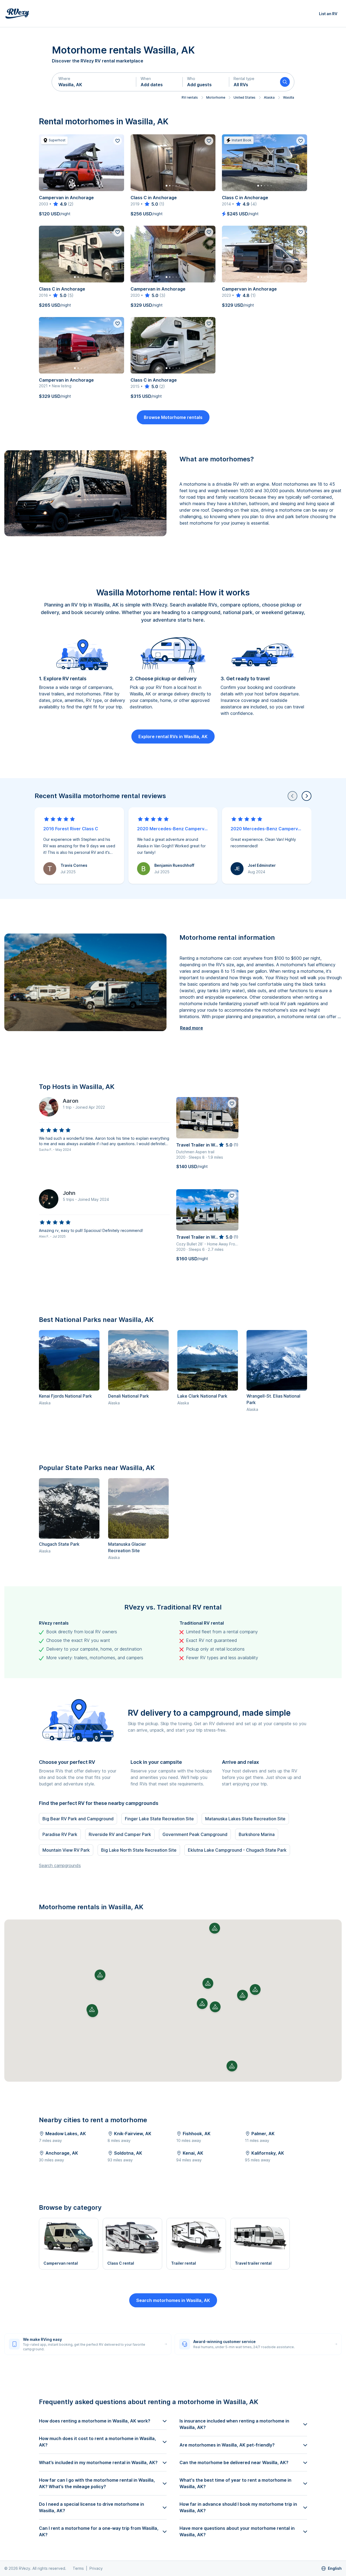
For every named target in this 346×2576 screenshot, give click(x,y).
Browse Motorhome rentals (173, 417)
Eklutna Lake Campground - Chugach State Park (237, 1850)
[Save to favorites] (118, 141)
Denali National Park (129, 1396)
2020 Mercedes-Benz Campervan (173, 829)
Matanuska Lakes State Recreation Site (245, 1819)
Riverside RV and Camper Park (120, 1834)
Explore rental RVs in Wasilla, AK (173, 737)
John (69, 1193)
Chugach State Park (59, 1544)
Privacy (96, 2568)
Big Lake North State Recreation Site (139, 1850)
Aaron (71, 1101)
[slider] (60, 204)
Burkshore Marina (257, 1834)
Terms (78, 2568)
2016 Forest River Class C (71, 829)
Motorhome (216, 97)
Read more (192, 1028)
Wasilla (289, 97)
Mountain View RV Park (66, 1850)
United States (244, 97)
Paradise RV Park (60, 1834)
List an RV (328, 14)
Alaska (269, 97)
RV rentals (190, 97)
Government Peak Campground (195, 1834)
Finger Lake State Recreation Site (159, 1819)
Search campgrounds (60, 1865)
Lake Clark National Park (202, 1396)
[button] (94, 82)
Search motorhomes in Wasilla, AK (173, 2300)
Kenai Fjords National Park (65, 1396)
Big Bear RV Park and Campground (78, 1819)
